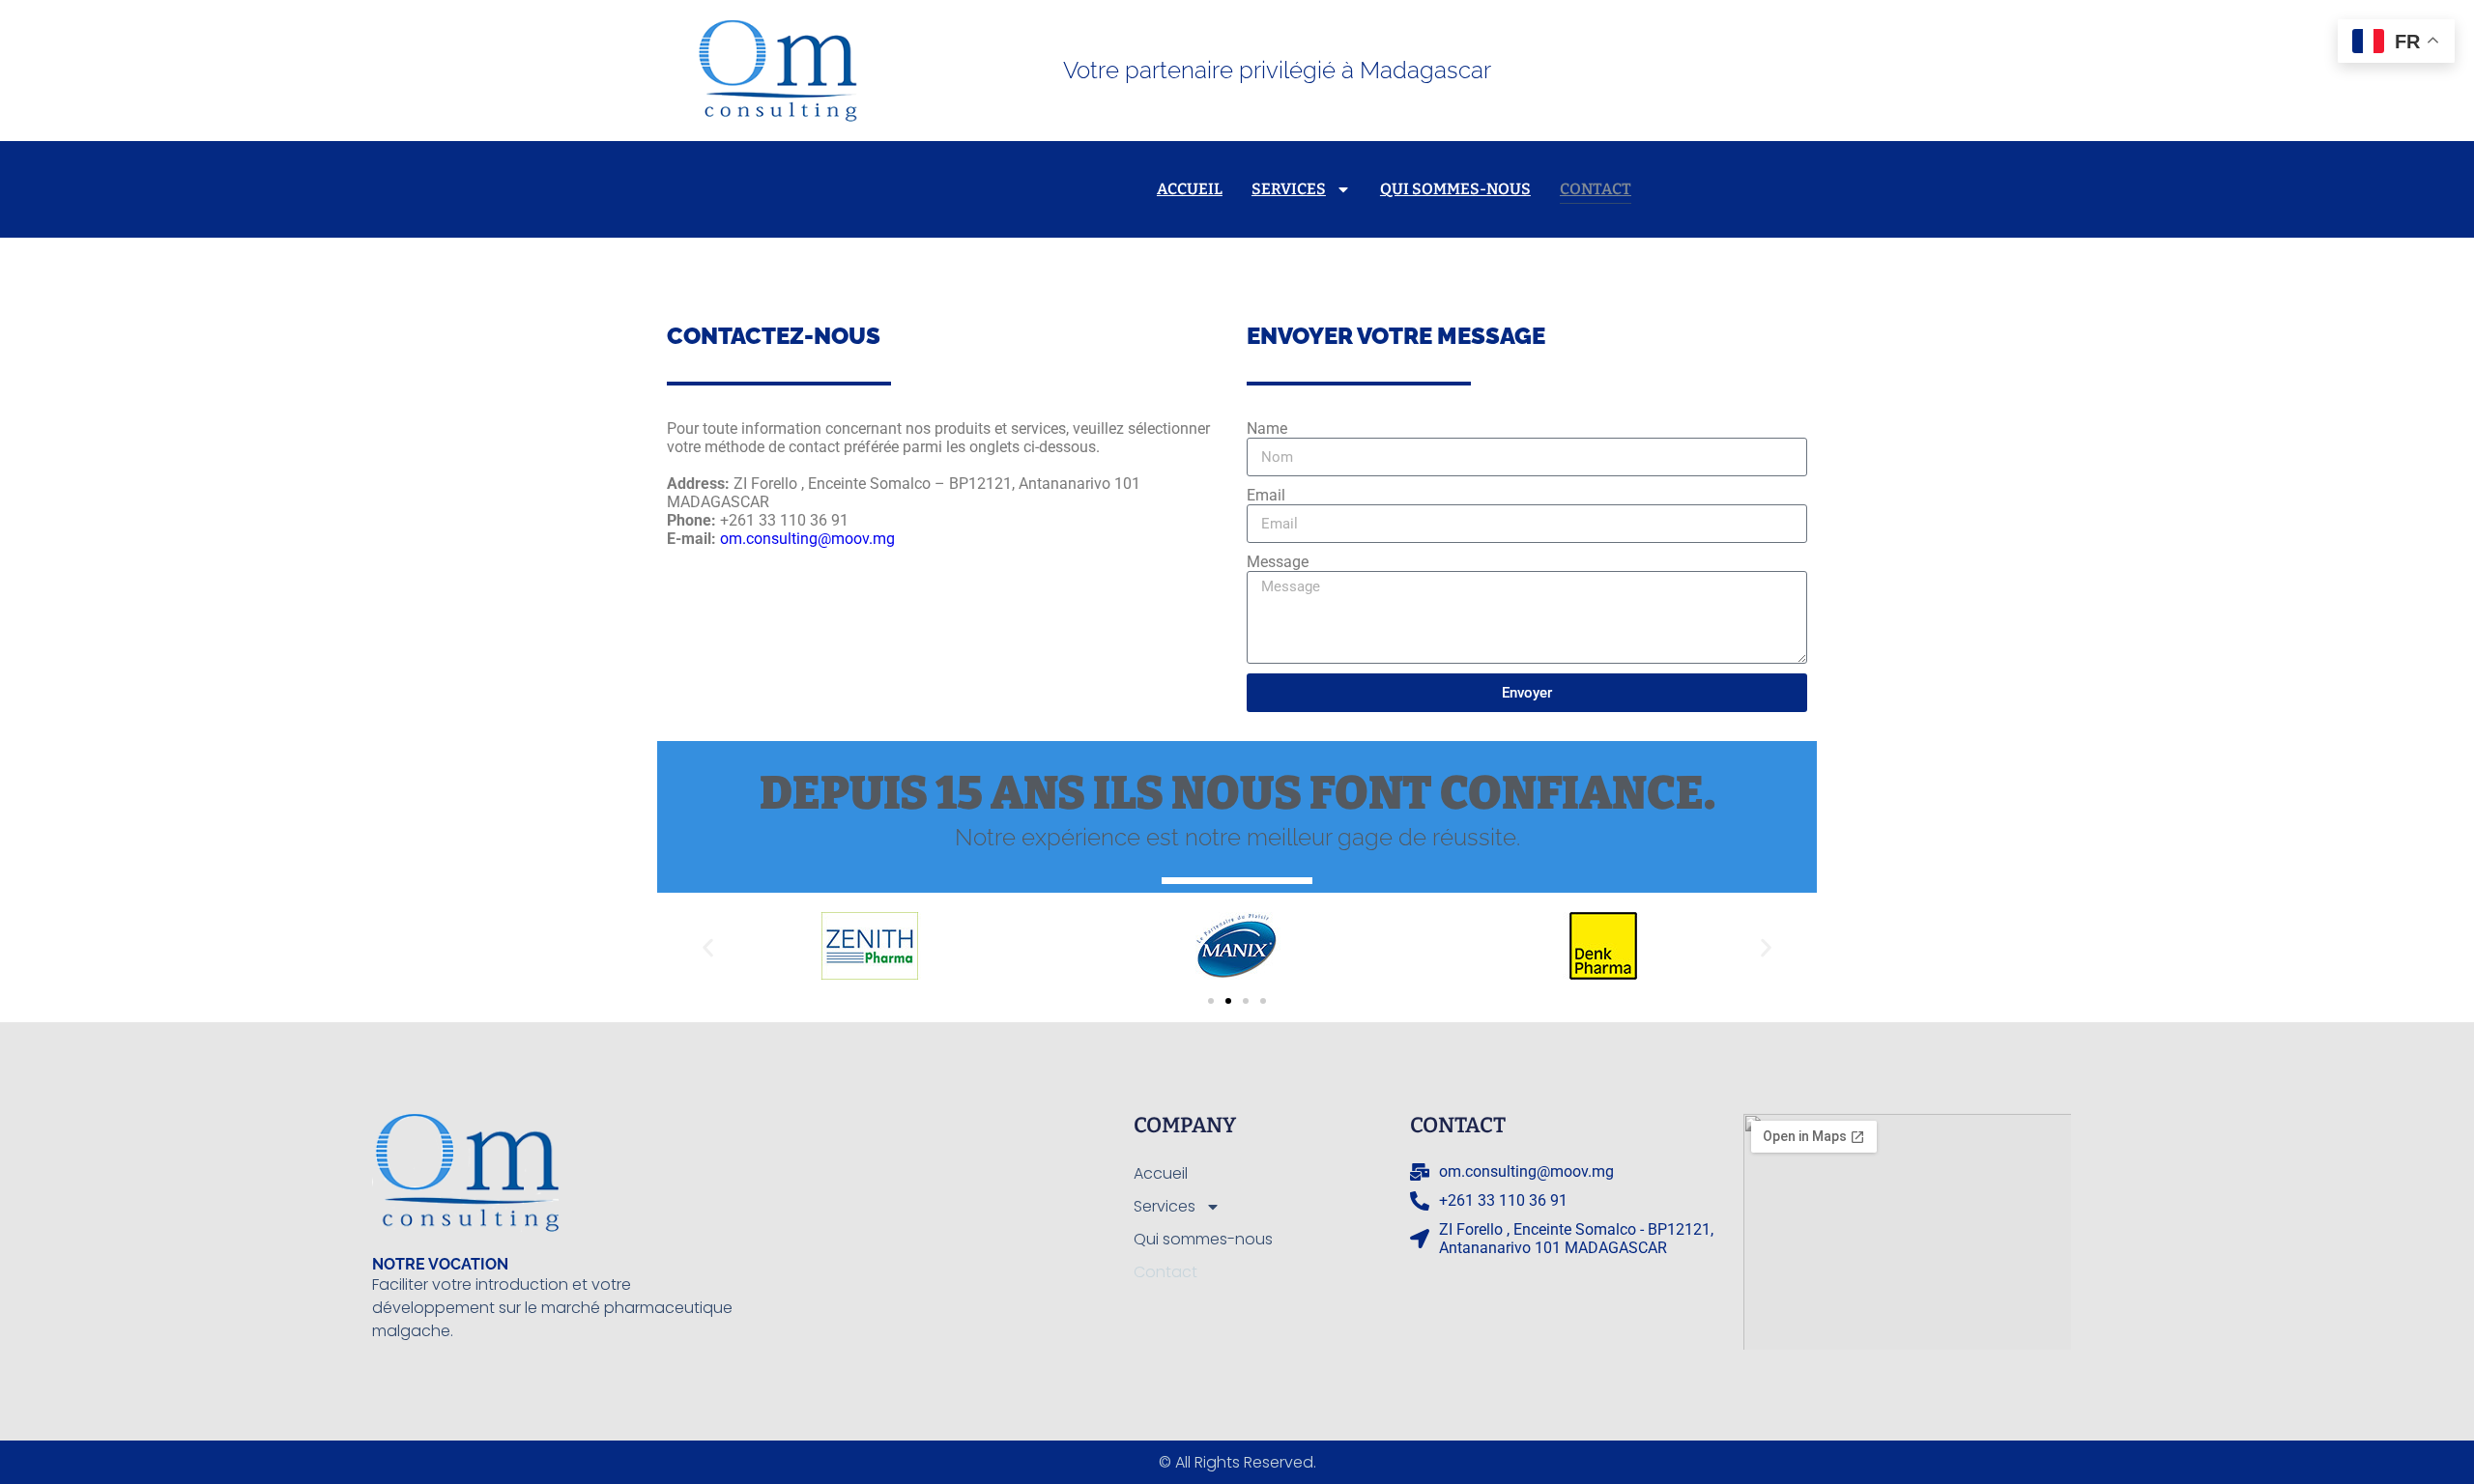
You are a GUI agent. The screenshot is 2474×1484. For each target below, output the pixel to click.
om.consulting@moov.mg (807, 539)
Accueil (1190, 189)
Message (1278, 562)
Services (1289, 189)
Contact (1596, 189)
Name (1267, 428)
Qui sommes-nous (1455, 189)
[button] (708, 948)
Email (1266, 495)
